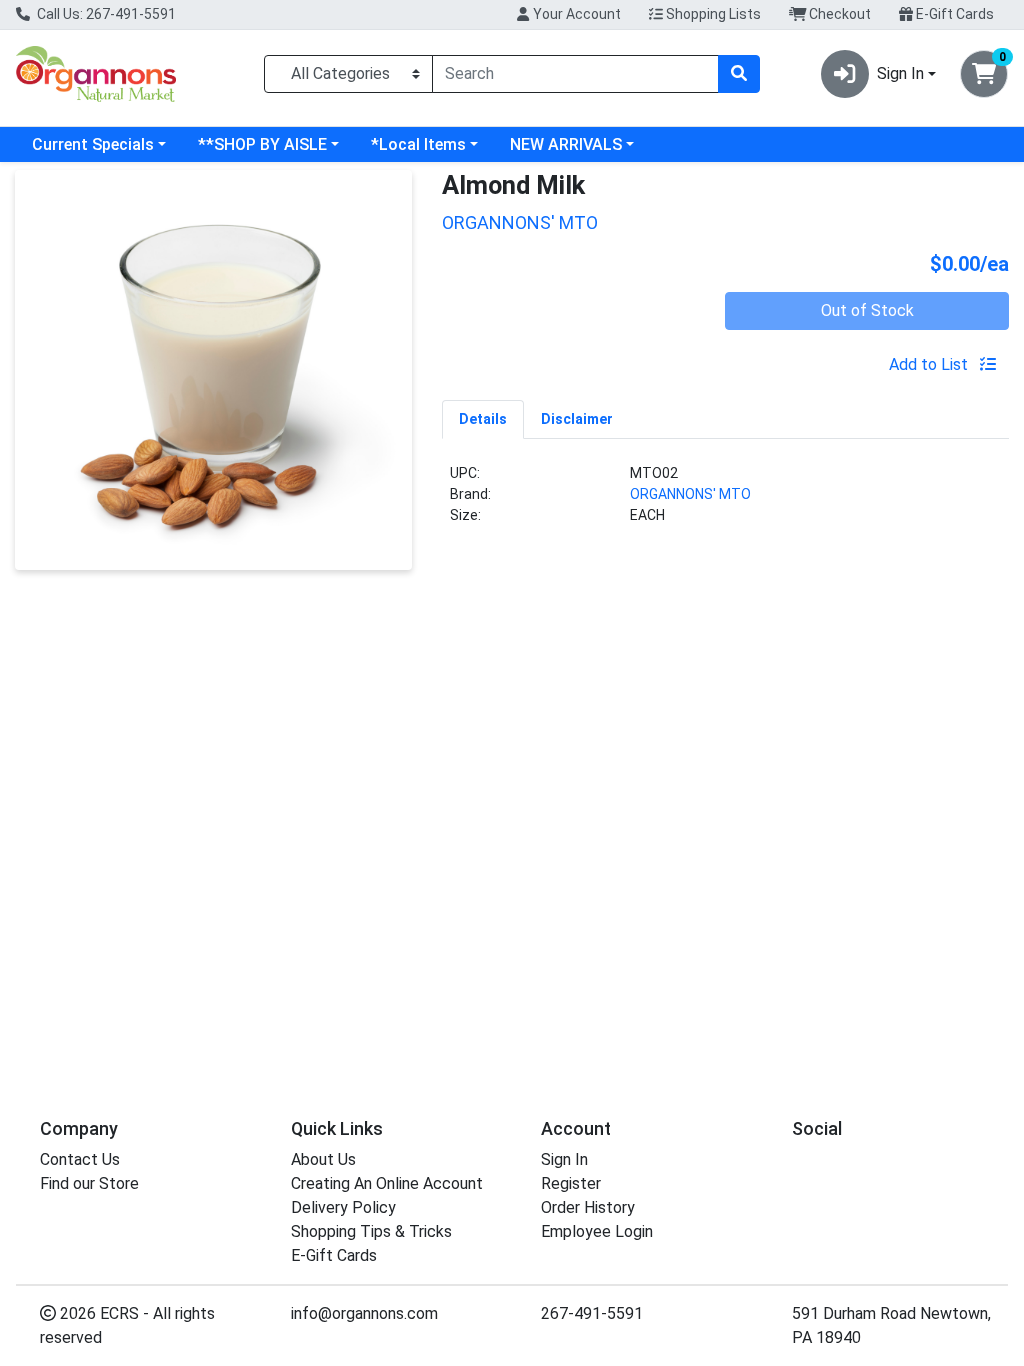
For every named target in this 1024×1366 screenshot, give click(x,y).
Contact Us (80, 1159)
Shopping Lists (712, 14)
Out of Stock (867, 310)
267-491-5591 (592, 1313)
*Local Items (418, 144)
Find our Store (89, 1183)
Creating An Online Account (387, 1183)
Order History (588, 1207)
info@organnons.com (364, 1313)
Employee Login (597, 1231)
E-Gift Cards (953, 14)
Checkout (838, 14)
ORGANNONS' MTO (690, 494)
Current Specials (93, 144)
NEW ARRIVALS (566, 144)
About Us (323, 1159)
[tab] (483, 419)
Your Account (575, 14)
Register (571, 1183)
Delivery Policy (343, 1207)
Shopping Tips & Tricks (371, 1231)
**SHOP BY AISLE (262, 144)
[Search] (739, 74)
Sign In (564, 1159)
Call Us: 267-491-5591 (105, 14)
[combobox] (575, 74)
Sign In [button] (900, 73)
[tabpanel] (725, 502)
